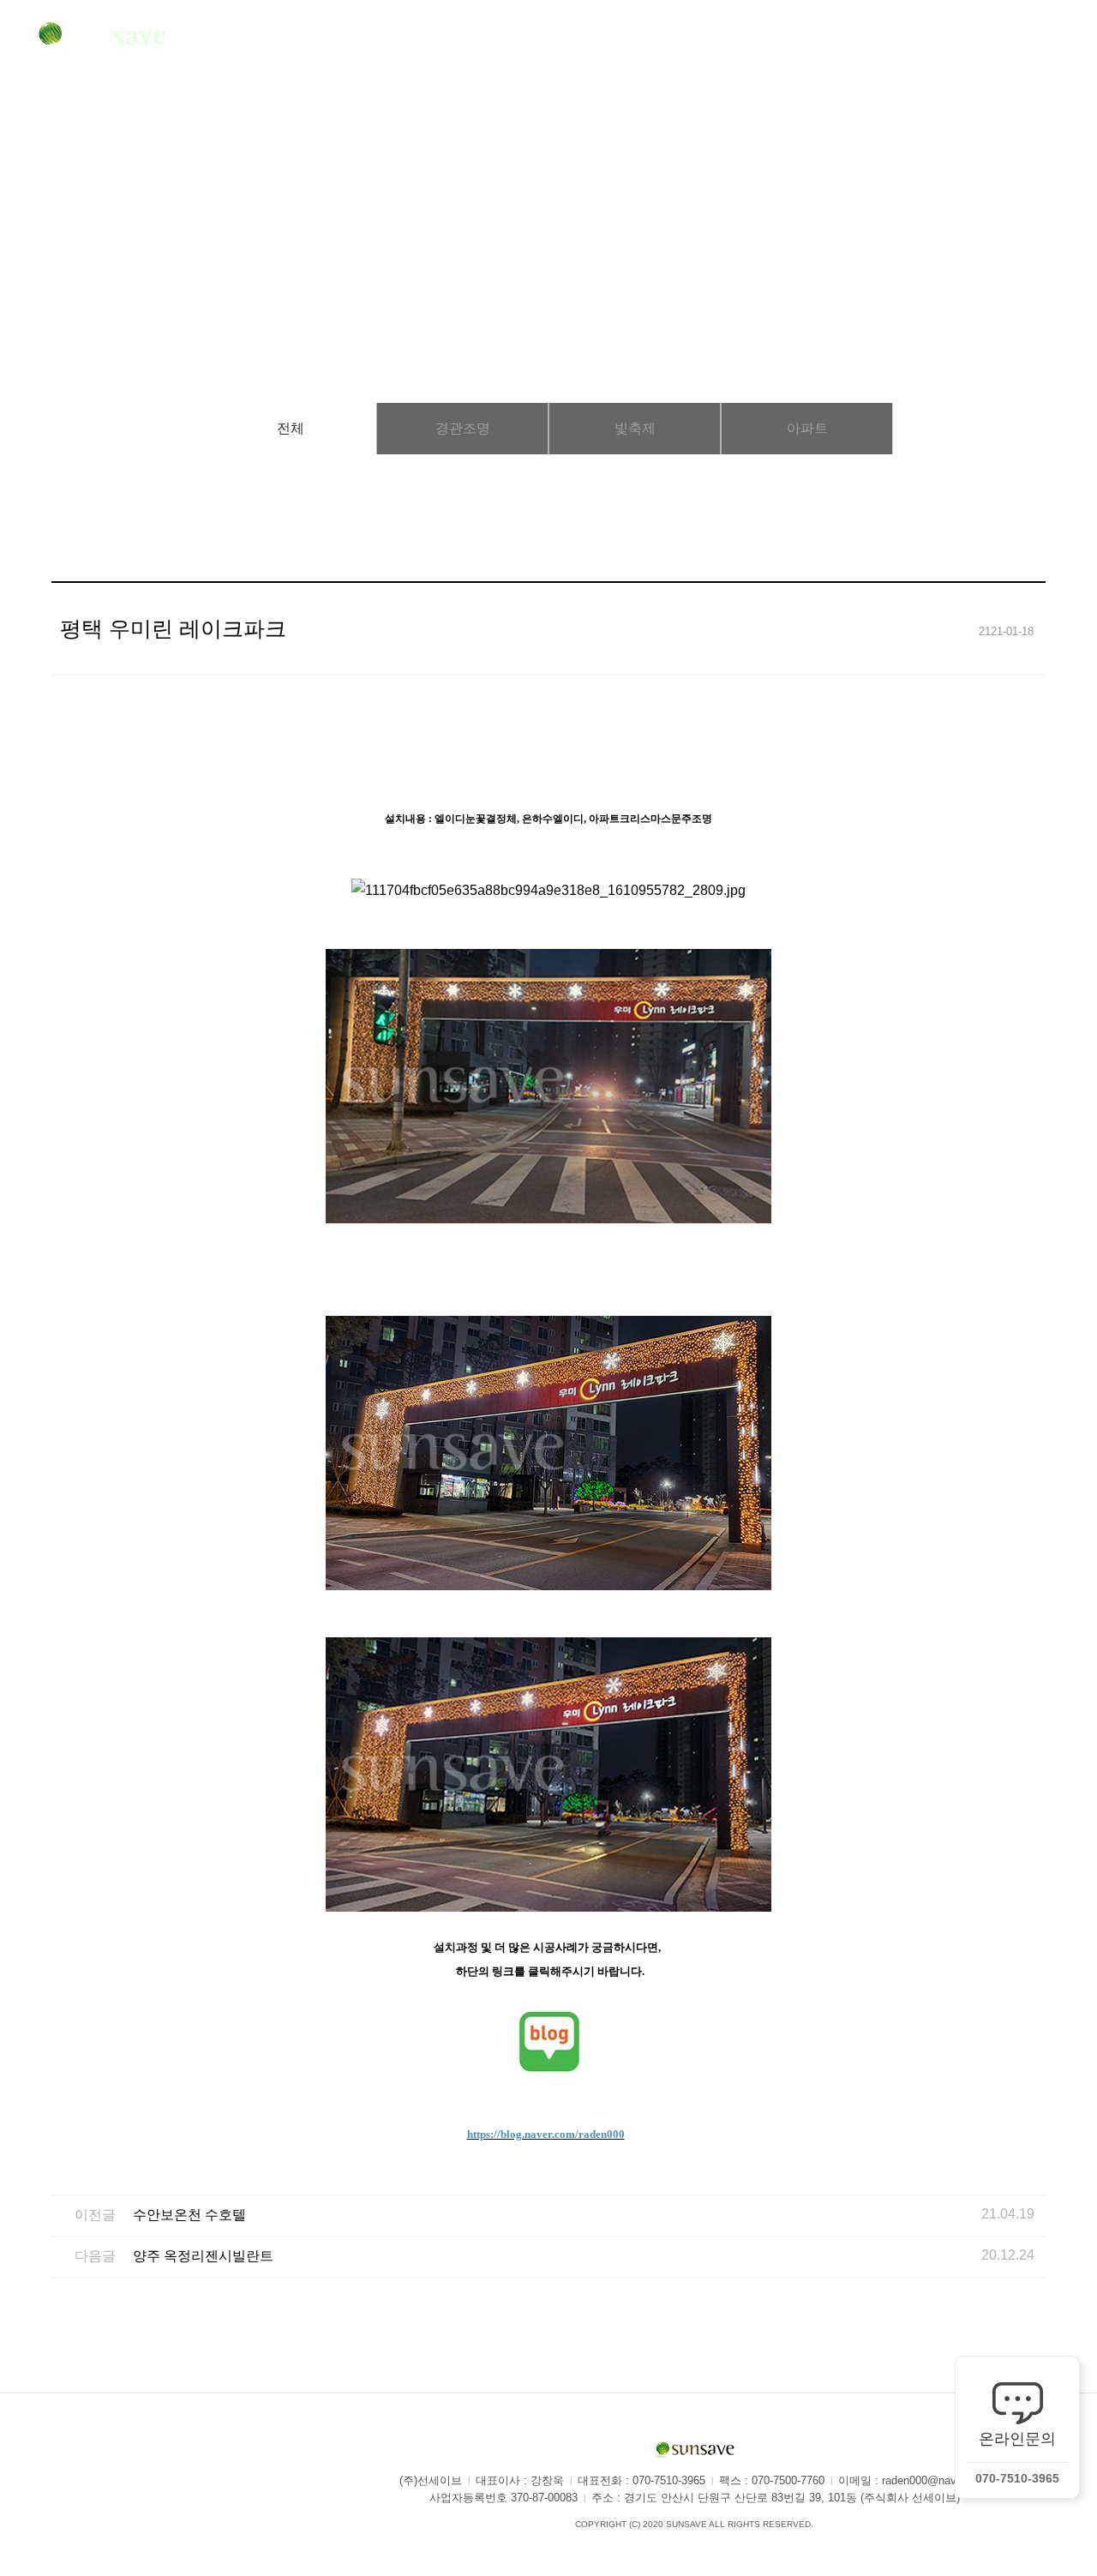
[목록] (1029, 708)
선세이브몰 (815, 38)
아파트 (807, 428)
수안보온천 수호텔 (189, 2215)
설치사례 (542, 38)
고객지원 (674, 38)
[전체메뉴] (1058, 38)
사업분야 (408, 38)
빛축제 (635, 428)
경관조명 (463, 428)
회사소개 (275, 38)
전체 (291, 428)
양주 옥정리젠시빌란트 (203, 2256)
